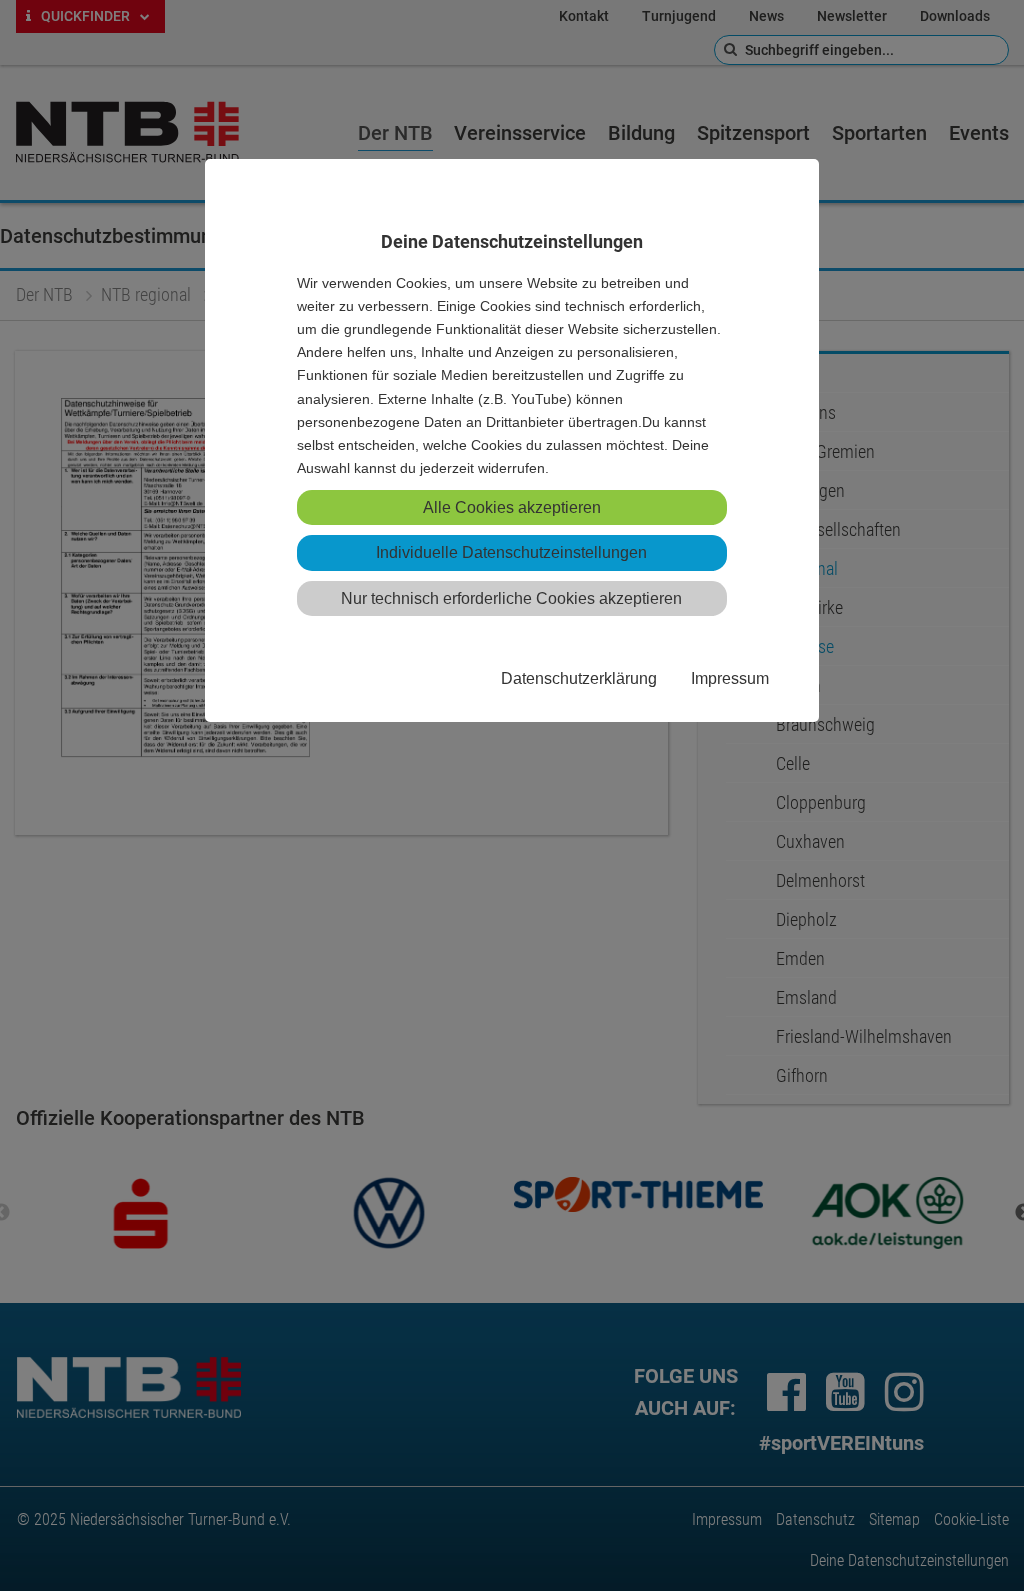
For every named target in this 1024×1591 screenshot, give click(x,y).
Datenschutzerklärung (579, 678)
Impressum (730, 678)
